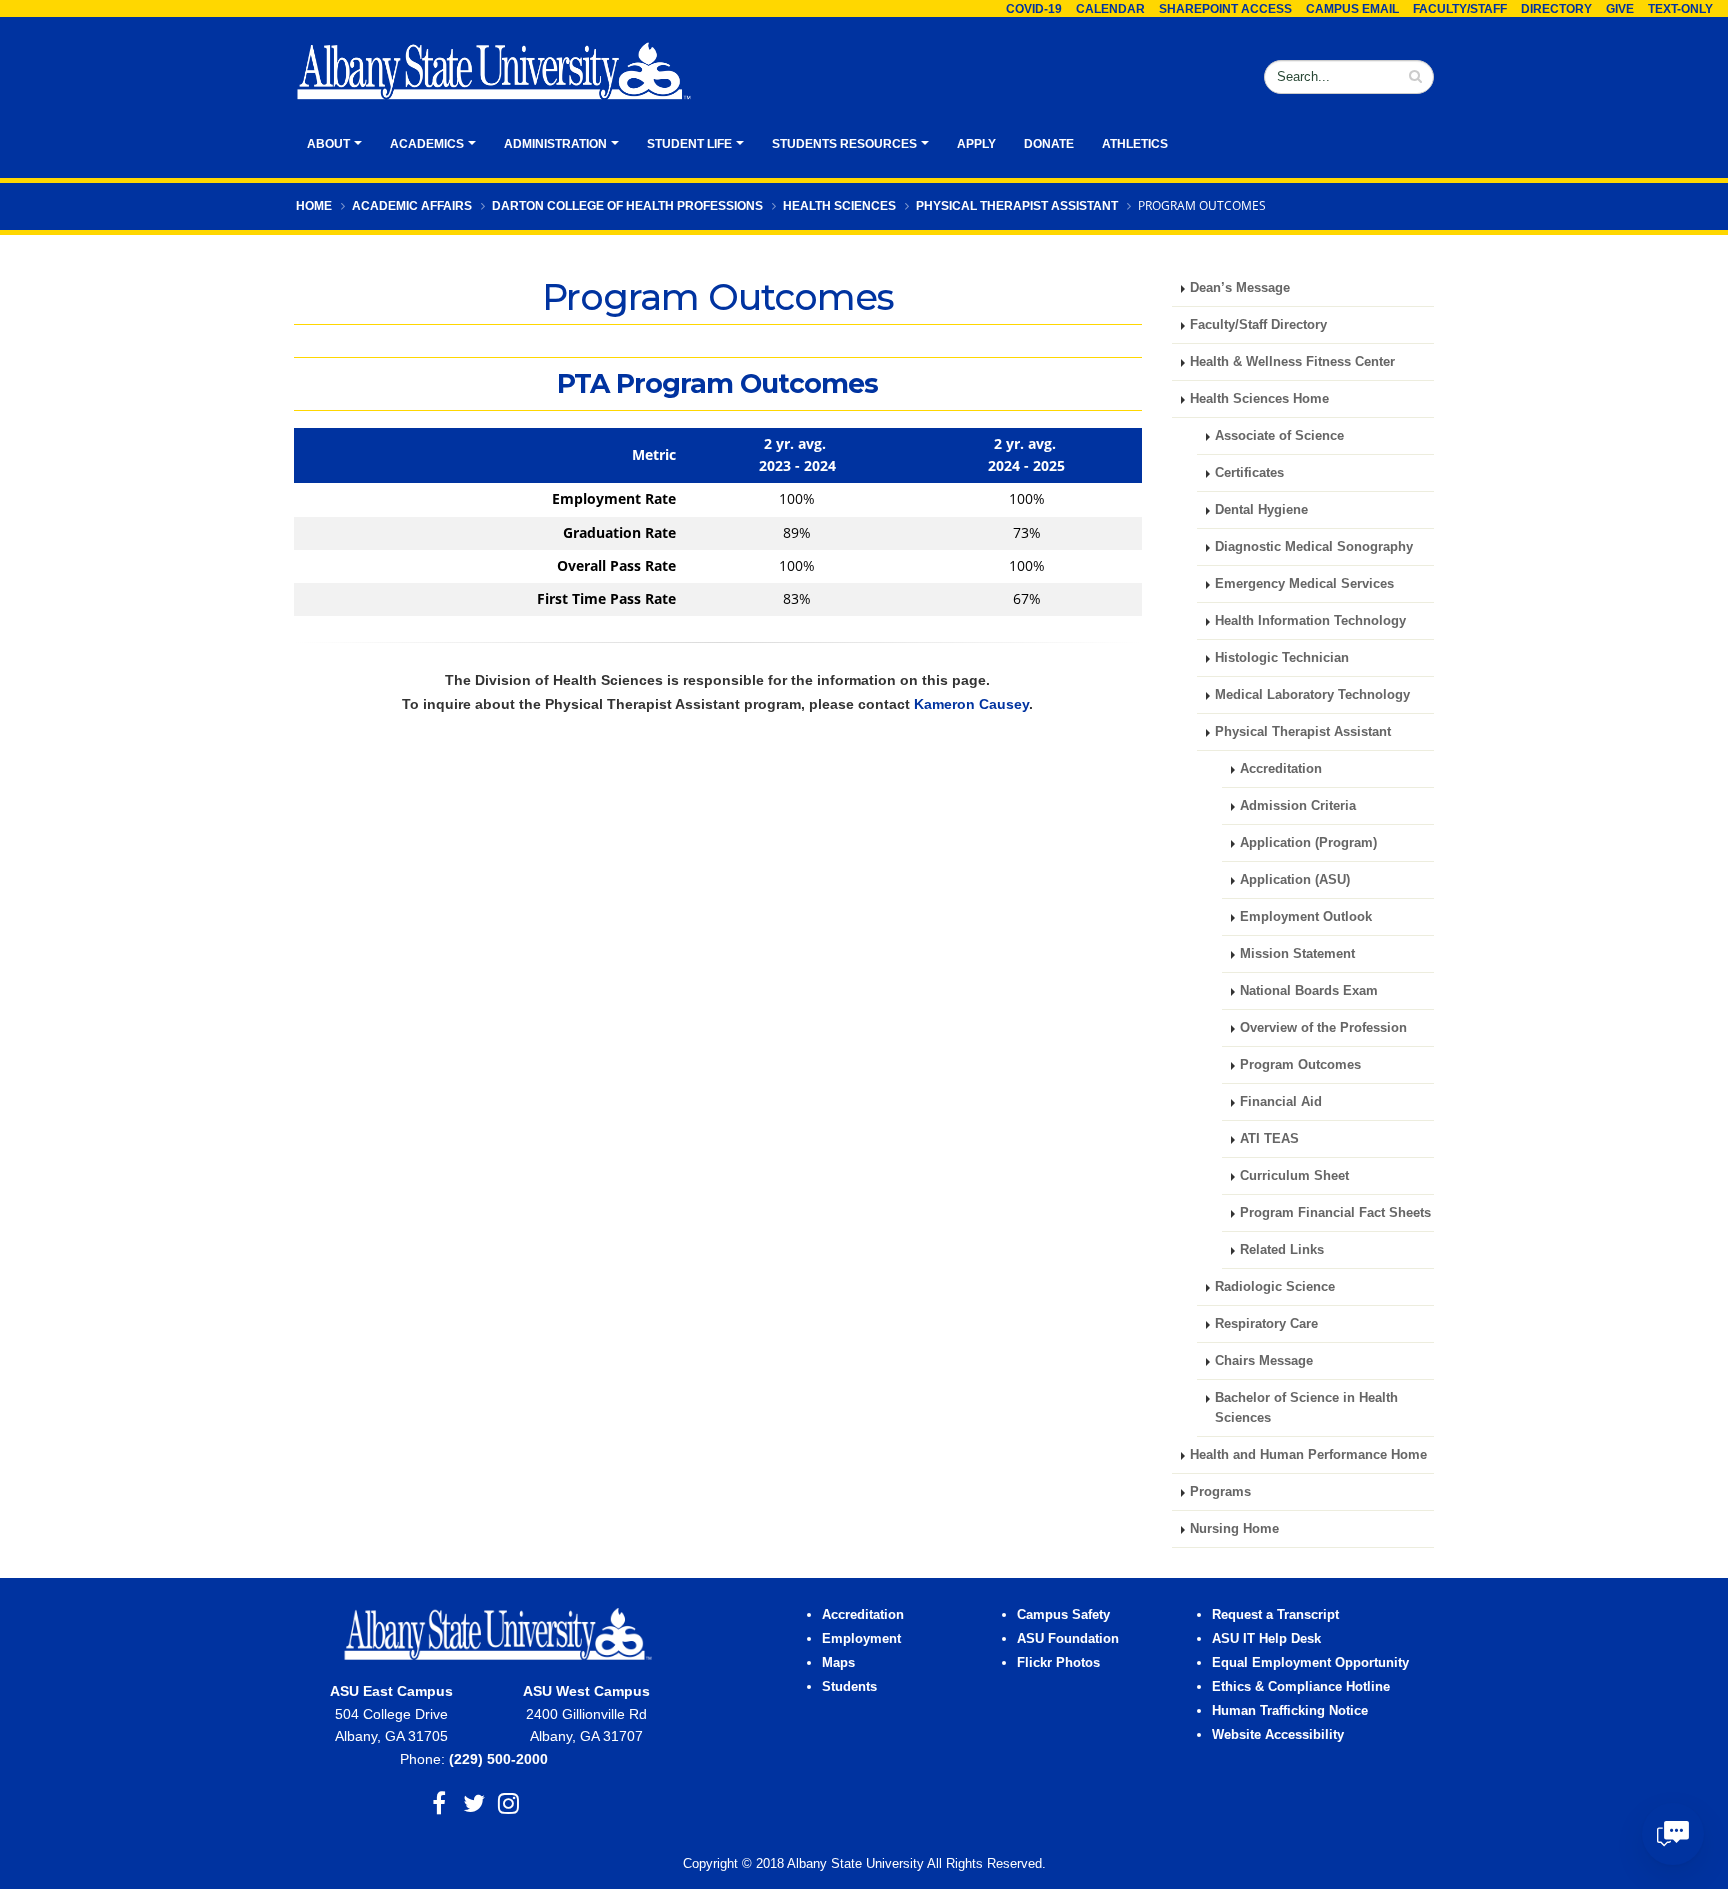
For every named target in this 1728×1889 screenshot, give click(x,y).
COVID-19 (1034, 9)
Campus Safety (1063, 1615)
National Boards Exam (1309, 991)
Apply (976, 144)
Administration (555, 144)
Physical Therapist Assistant (1017, 206)
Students (849, 1687)
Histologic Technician (1282, 658)
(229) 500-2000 (498, 1759)
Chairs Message (1264, 1361)
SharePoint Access (1225, 9)
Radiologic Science (1275, 1287)
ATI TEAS (1269, 1139)
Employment (861, 1639)
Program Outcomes (1300, 1065)
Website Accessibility (1280, 1735)
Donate (1049, 144)
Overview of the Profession (1323, 1028)
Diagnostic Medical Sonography (1314, 547)
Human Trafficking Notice (1290, 1711)
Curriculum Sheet (1294, 1176)
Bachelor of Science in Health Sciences (1306, 1408)
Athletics (1135, 144)
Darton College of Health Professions (627, 206)
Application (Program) (1308, 843)
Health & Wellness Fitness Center (1292, 362)
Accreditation (1281, 769)
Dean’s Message (1240, 288)
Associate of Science (1279, 436)
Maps (838, 1663)
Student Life (689, 144)
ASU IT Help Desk (1266, 1639)
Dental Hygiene (1261, 510)
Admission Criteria (1298, 806)
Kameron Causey (971, 704)
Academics (427, 144)
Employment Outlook (1306, 917)
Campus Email (1352, 9)
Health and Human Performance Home (1308, 1455)
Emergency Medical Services (1304, 584)
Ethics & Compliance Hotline (1301, 1687)
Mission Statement (1297, 954)
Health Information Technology (1310, 621)
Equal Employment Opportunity (1310, 1663)
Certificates (1249, 473)
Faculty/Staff (1460, 9)
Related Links (1282, 1250)
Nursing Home (1234, 1529)
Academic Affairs (412, 206)
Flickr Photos (1058, 1663)
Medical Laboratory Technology (1312, 695)
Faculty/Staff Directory (1258, 325)
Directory (1556, 9)
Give (1620, 9)
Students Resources (844, 144)
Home (314, 206)
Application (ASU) (1295, 880)
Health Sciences (839, 206)
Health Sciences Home (1259, 399)
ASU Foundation (1068, 1639)
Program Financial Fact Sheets (1335, 1213)
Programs (1220, 1492)
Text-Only (1680, 9)
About (328, 144)
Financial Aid (1281, 1102)
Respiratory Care (1266, 1324)
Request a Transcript (1275, 1615)
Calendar (1110, 9)
